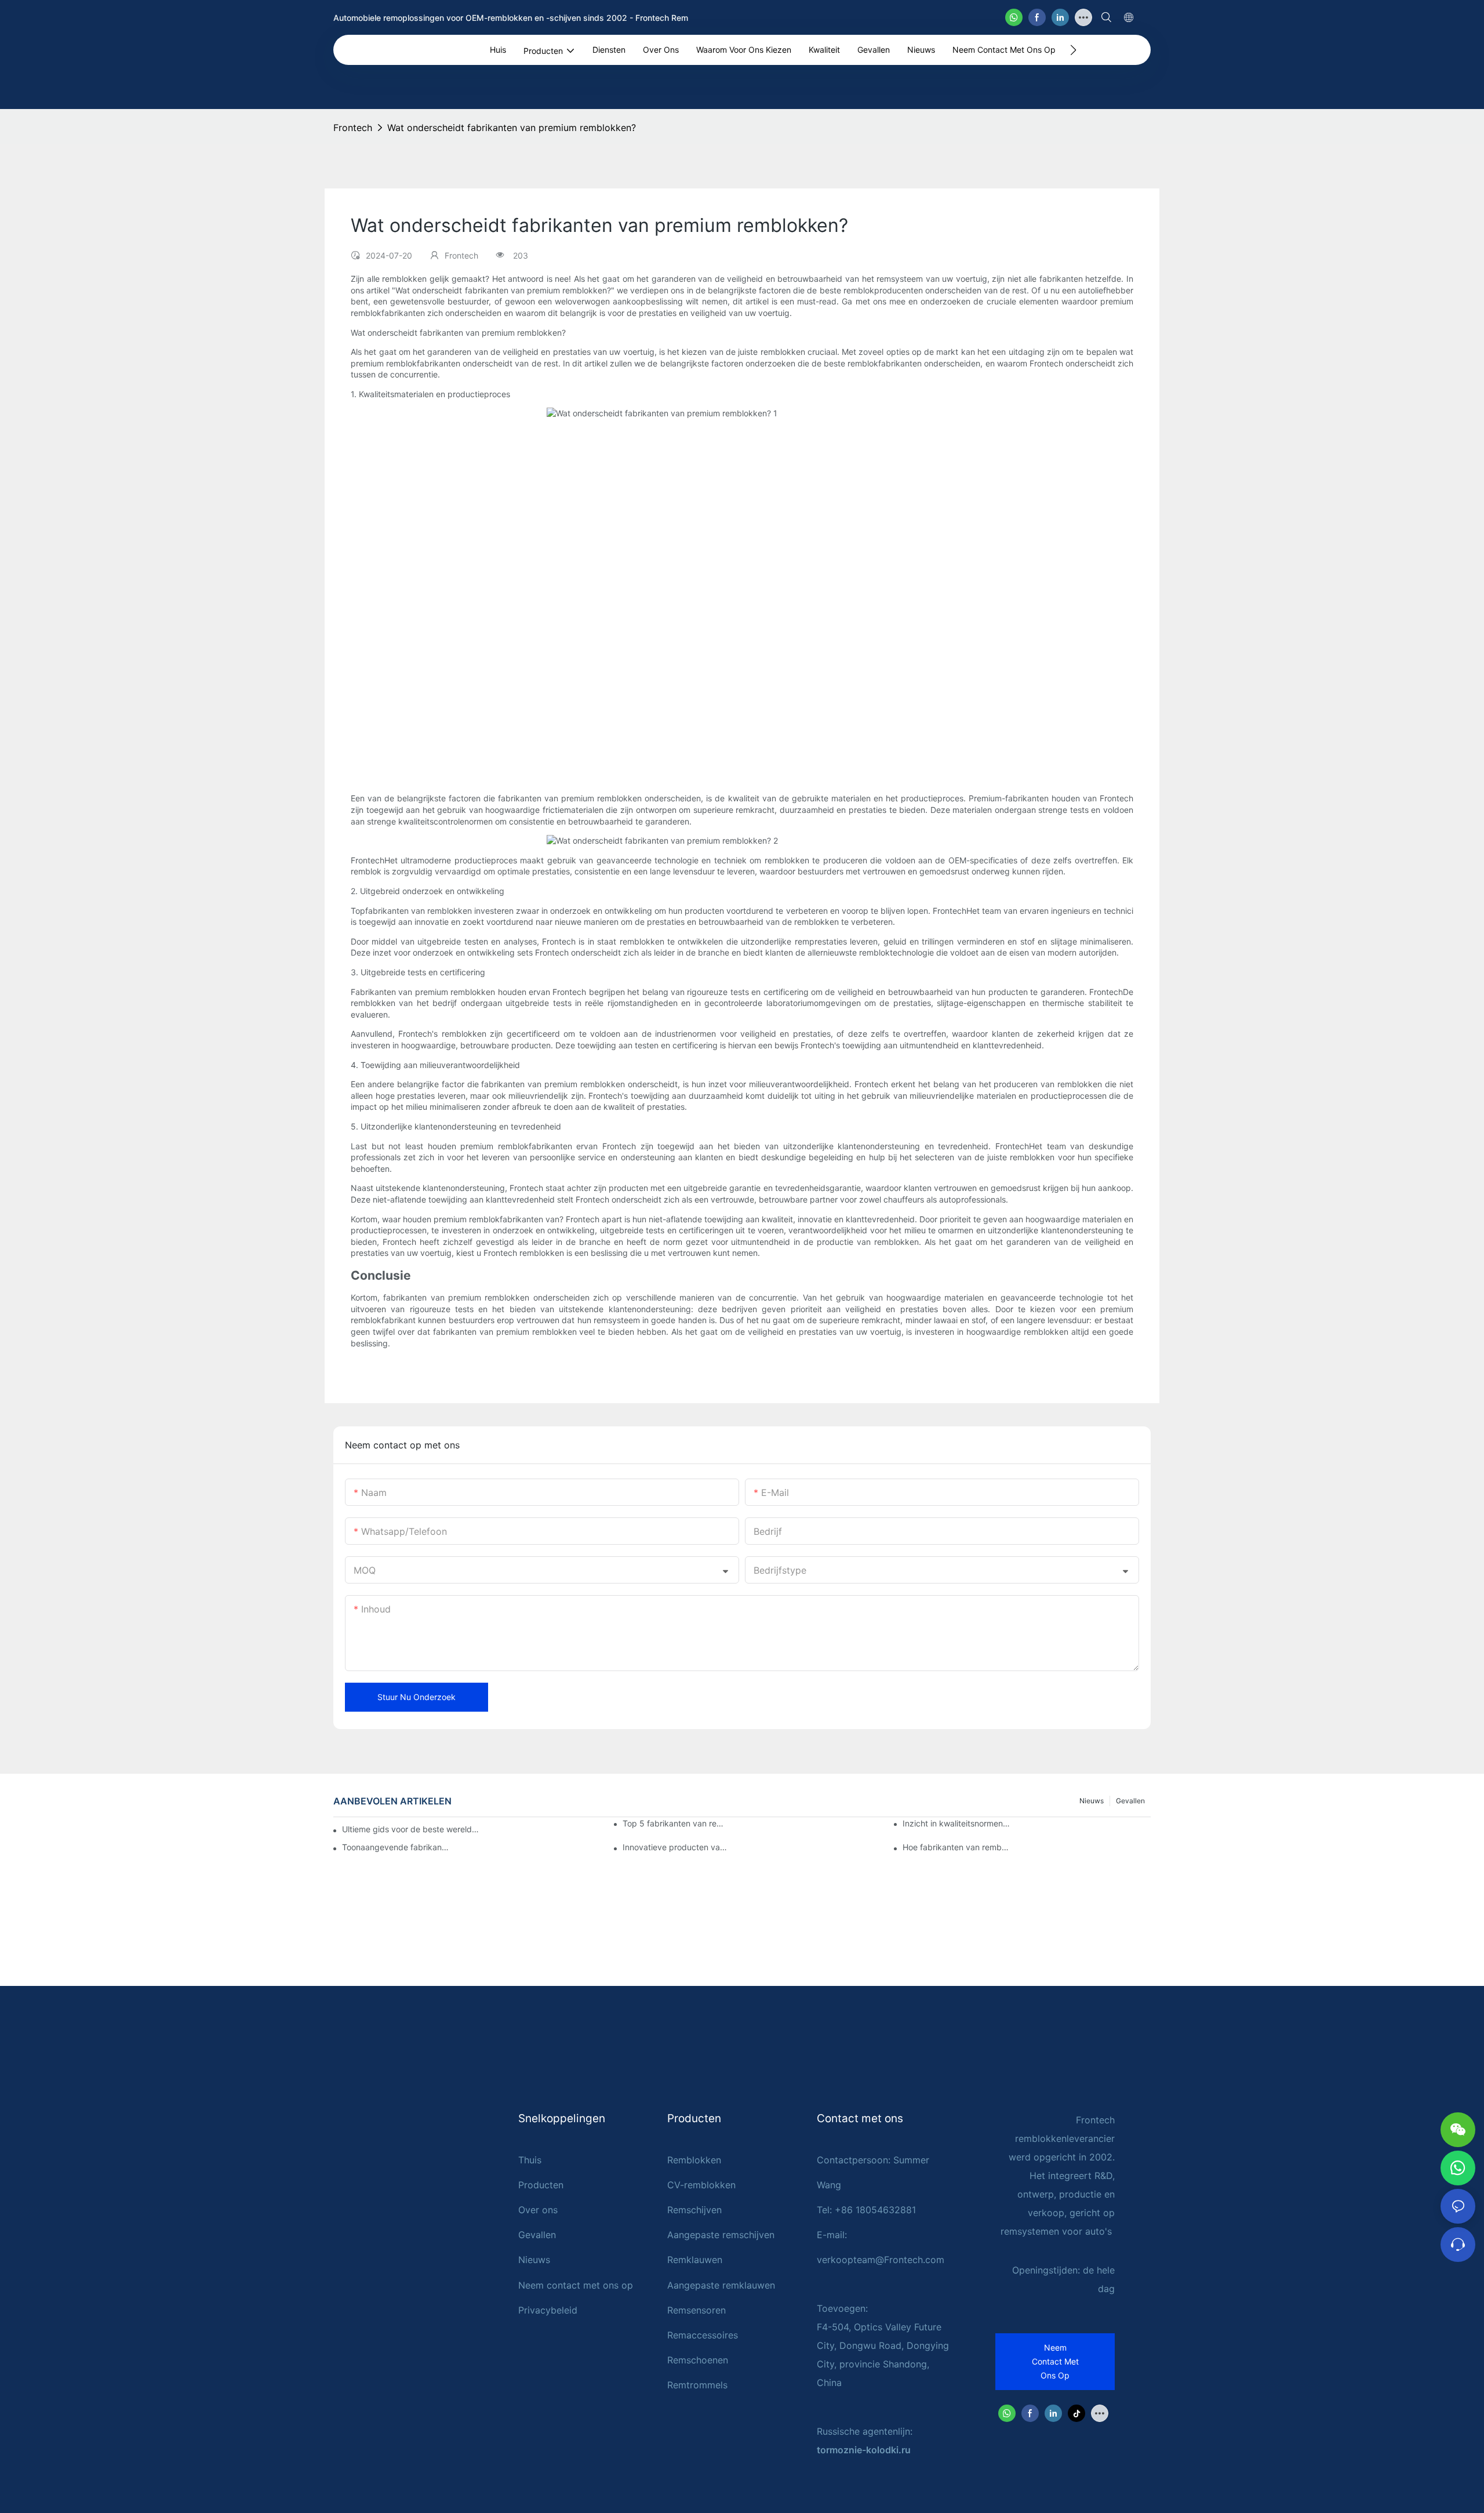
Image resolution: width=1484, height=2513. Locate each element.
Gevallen (1130, 1801)
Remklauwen (695, 2260)
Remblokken (694, 2160)
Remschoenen (698, 2360)
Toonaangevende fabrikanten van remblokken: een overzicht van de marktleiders (396, 1847)
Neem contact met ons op (576, 2285)
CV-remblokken (701, 2185)
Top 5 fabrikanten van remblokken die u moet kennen (676, 1823)
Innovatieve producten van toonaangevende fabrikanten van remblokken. (676, 1847)
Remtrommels (697, 2385)
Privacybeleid (548, 2310)
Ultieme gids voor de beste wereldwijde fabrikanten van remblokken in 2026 (412, 1829)
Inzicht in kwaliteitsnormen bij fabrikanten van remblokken (956, 1823)
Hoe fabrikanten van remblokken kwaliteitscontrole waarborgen (956, 1847)
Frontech (353, 128)
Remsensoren (696, 2310)
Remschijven (694, 2210)
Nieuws (1092, 1801)
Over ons (538, 2210)
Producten (541, 2185)
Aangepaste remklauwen (721, 2285)
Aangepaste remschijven (721, 2235)
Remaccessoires (703, 2335)
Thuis (530, 2160)
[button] (1073, 50)
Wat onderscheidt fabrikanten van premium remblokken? (512, 128)
